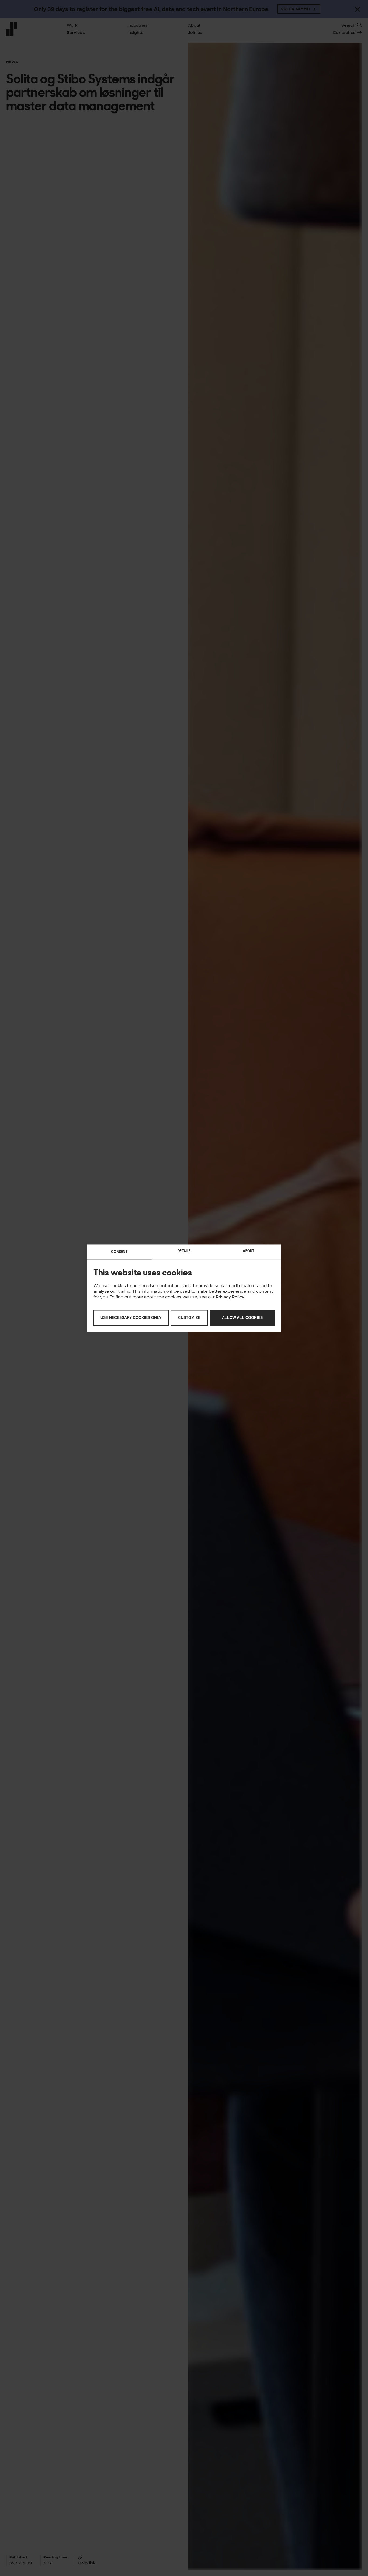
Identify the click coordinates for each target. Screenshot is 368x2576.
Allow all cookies (242, 1318)
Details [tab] (184, 1251)
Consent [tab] (119, 1252)
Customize (189, 1318)
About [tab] (249, 1251)
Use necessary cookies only (131, 1318)
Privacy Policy (230, 1297)
